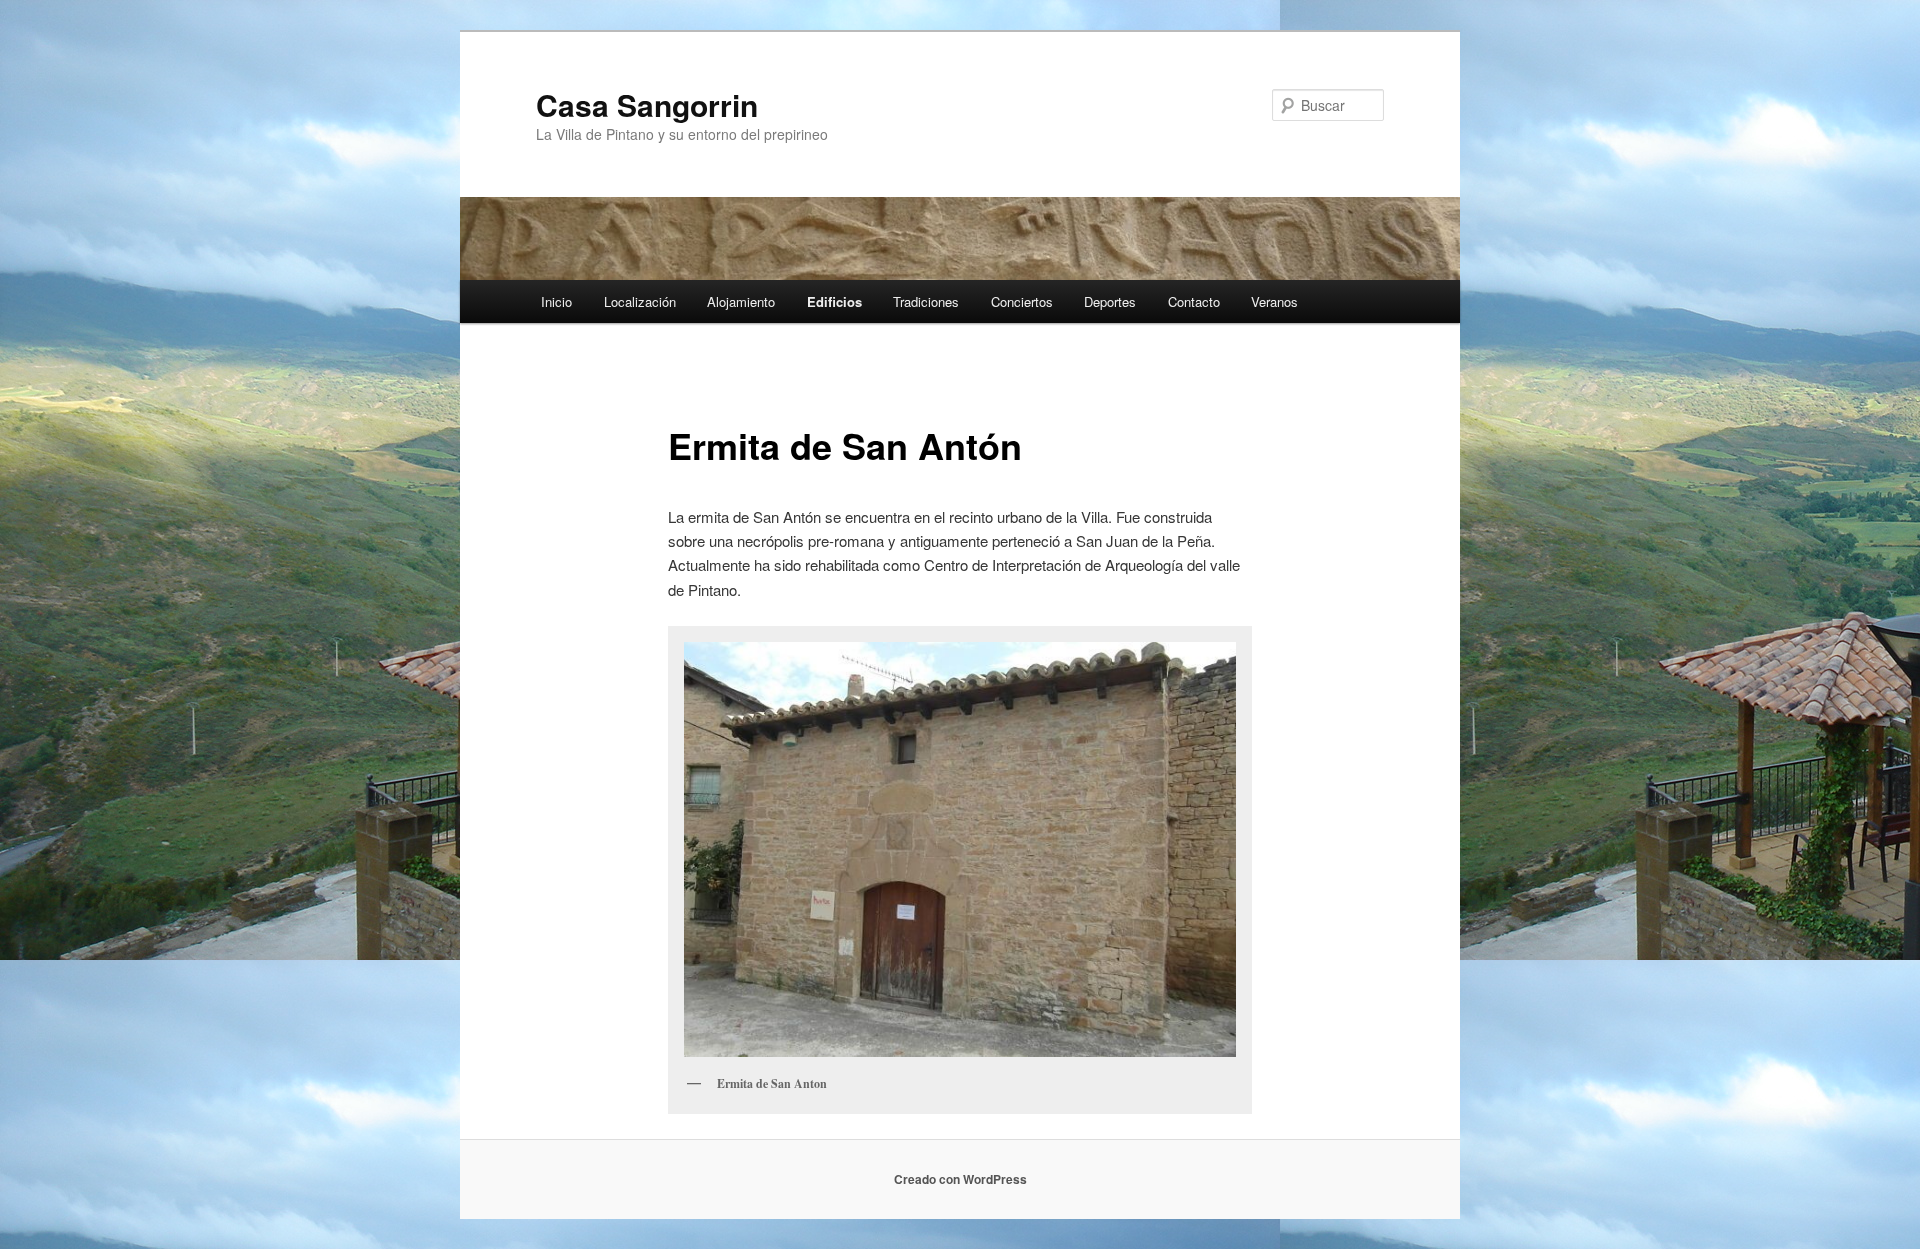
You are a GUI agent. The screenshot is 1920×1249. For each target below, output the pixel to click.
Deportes (1110, 301)
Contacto (1194, 301)
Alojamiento (741, 301)
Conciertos (1022, 301)
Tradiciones (926, 301)
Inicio (556, 301)
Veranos (1274, 301)
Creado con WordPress (960, 1179)
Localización (640, 301)
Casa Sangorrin (647, 104)
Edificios (834, 301)
